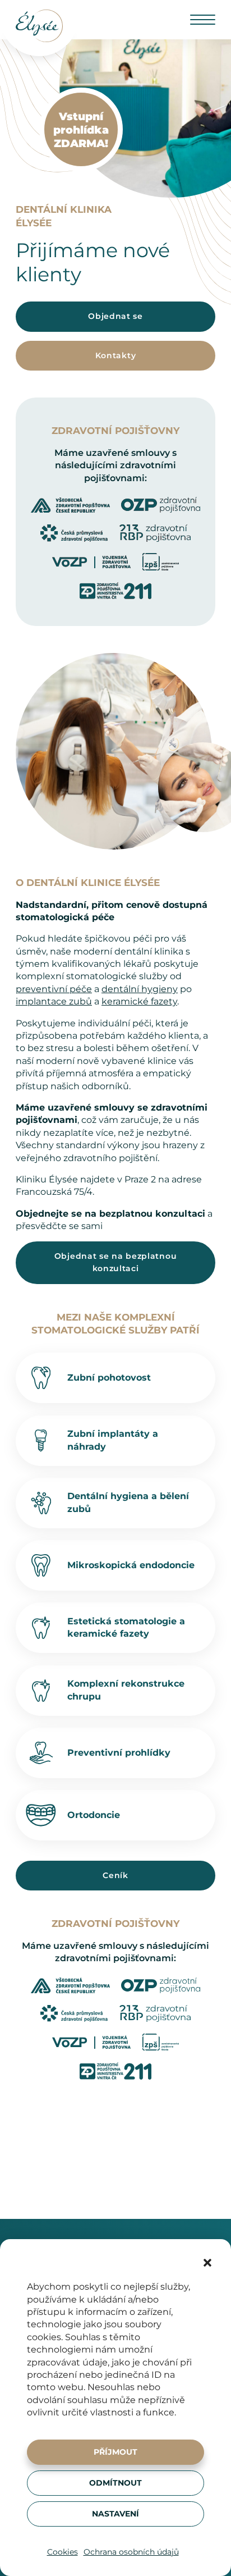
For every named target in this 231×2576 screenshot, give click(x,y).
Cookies (63, 2552)
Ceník (115, 1875)
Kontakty (116, 355)
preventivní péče (54, 989)
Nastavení (115, 2514)
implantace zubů (54, 1001)
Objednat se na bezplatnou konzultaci (116, 1262)
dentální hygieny (140, 989)
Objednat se (115, 316)
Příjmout (115, 2452)
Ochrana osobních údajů (131, 2552)
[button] (207, 2263)
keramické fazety (139, 1001)
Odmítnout (115, 2483)
